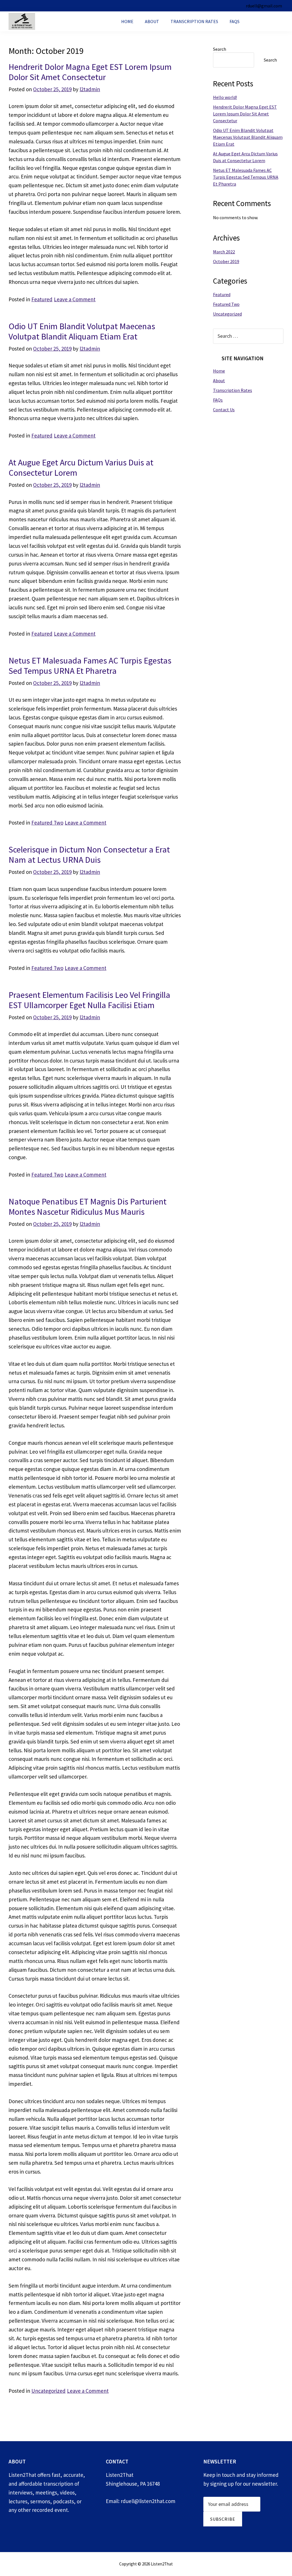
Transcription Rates (194, 21)
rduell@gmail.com (264, 6)
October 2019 (226, 261)
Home (127, 21)
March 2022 (224, 252)
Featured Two (47, 823)
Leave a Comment (75, 299)
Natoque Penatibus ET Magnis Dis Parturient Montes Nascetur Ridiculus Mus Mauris (88, 1206)
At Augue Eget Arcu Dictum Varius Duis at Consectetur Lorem (81, 467)
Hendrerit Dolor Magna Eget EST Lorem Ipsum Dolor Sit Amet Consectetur (90, 72)
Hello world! (225, 97)
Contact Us (266, 21)
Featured (42, 299)
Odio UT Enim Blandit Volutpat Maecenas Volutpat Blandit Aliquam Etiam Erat (82, 331)
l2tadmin (90, 89)
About (152, 21)
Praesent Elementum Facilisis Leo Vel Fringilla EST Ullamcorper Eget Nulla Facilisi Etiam (89, 1000)
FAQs (235, 21)
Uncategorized (48, 2391)
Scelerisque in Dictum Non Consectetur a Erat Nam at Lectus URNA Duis (89, 854)
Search (220, 49)
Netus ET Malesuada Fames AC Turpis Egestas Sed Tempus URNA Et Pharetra (90, 666)
